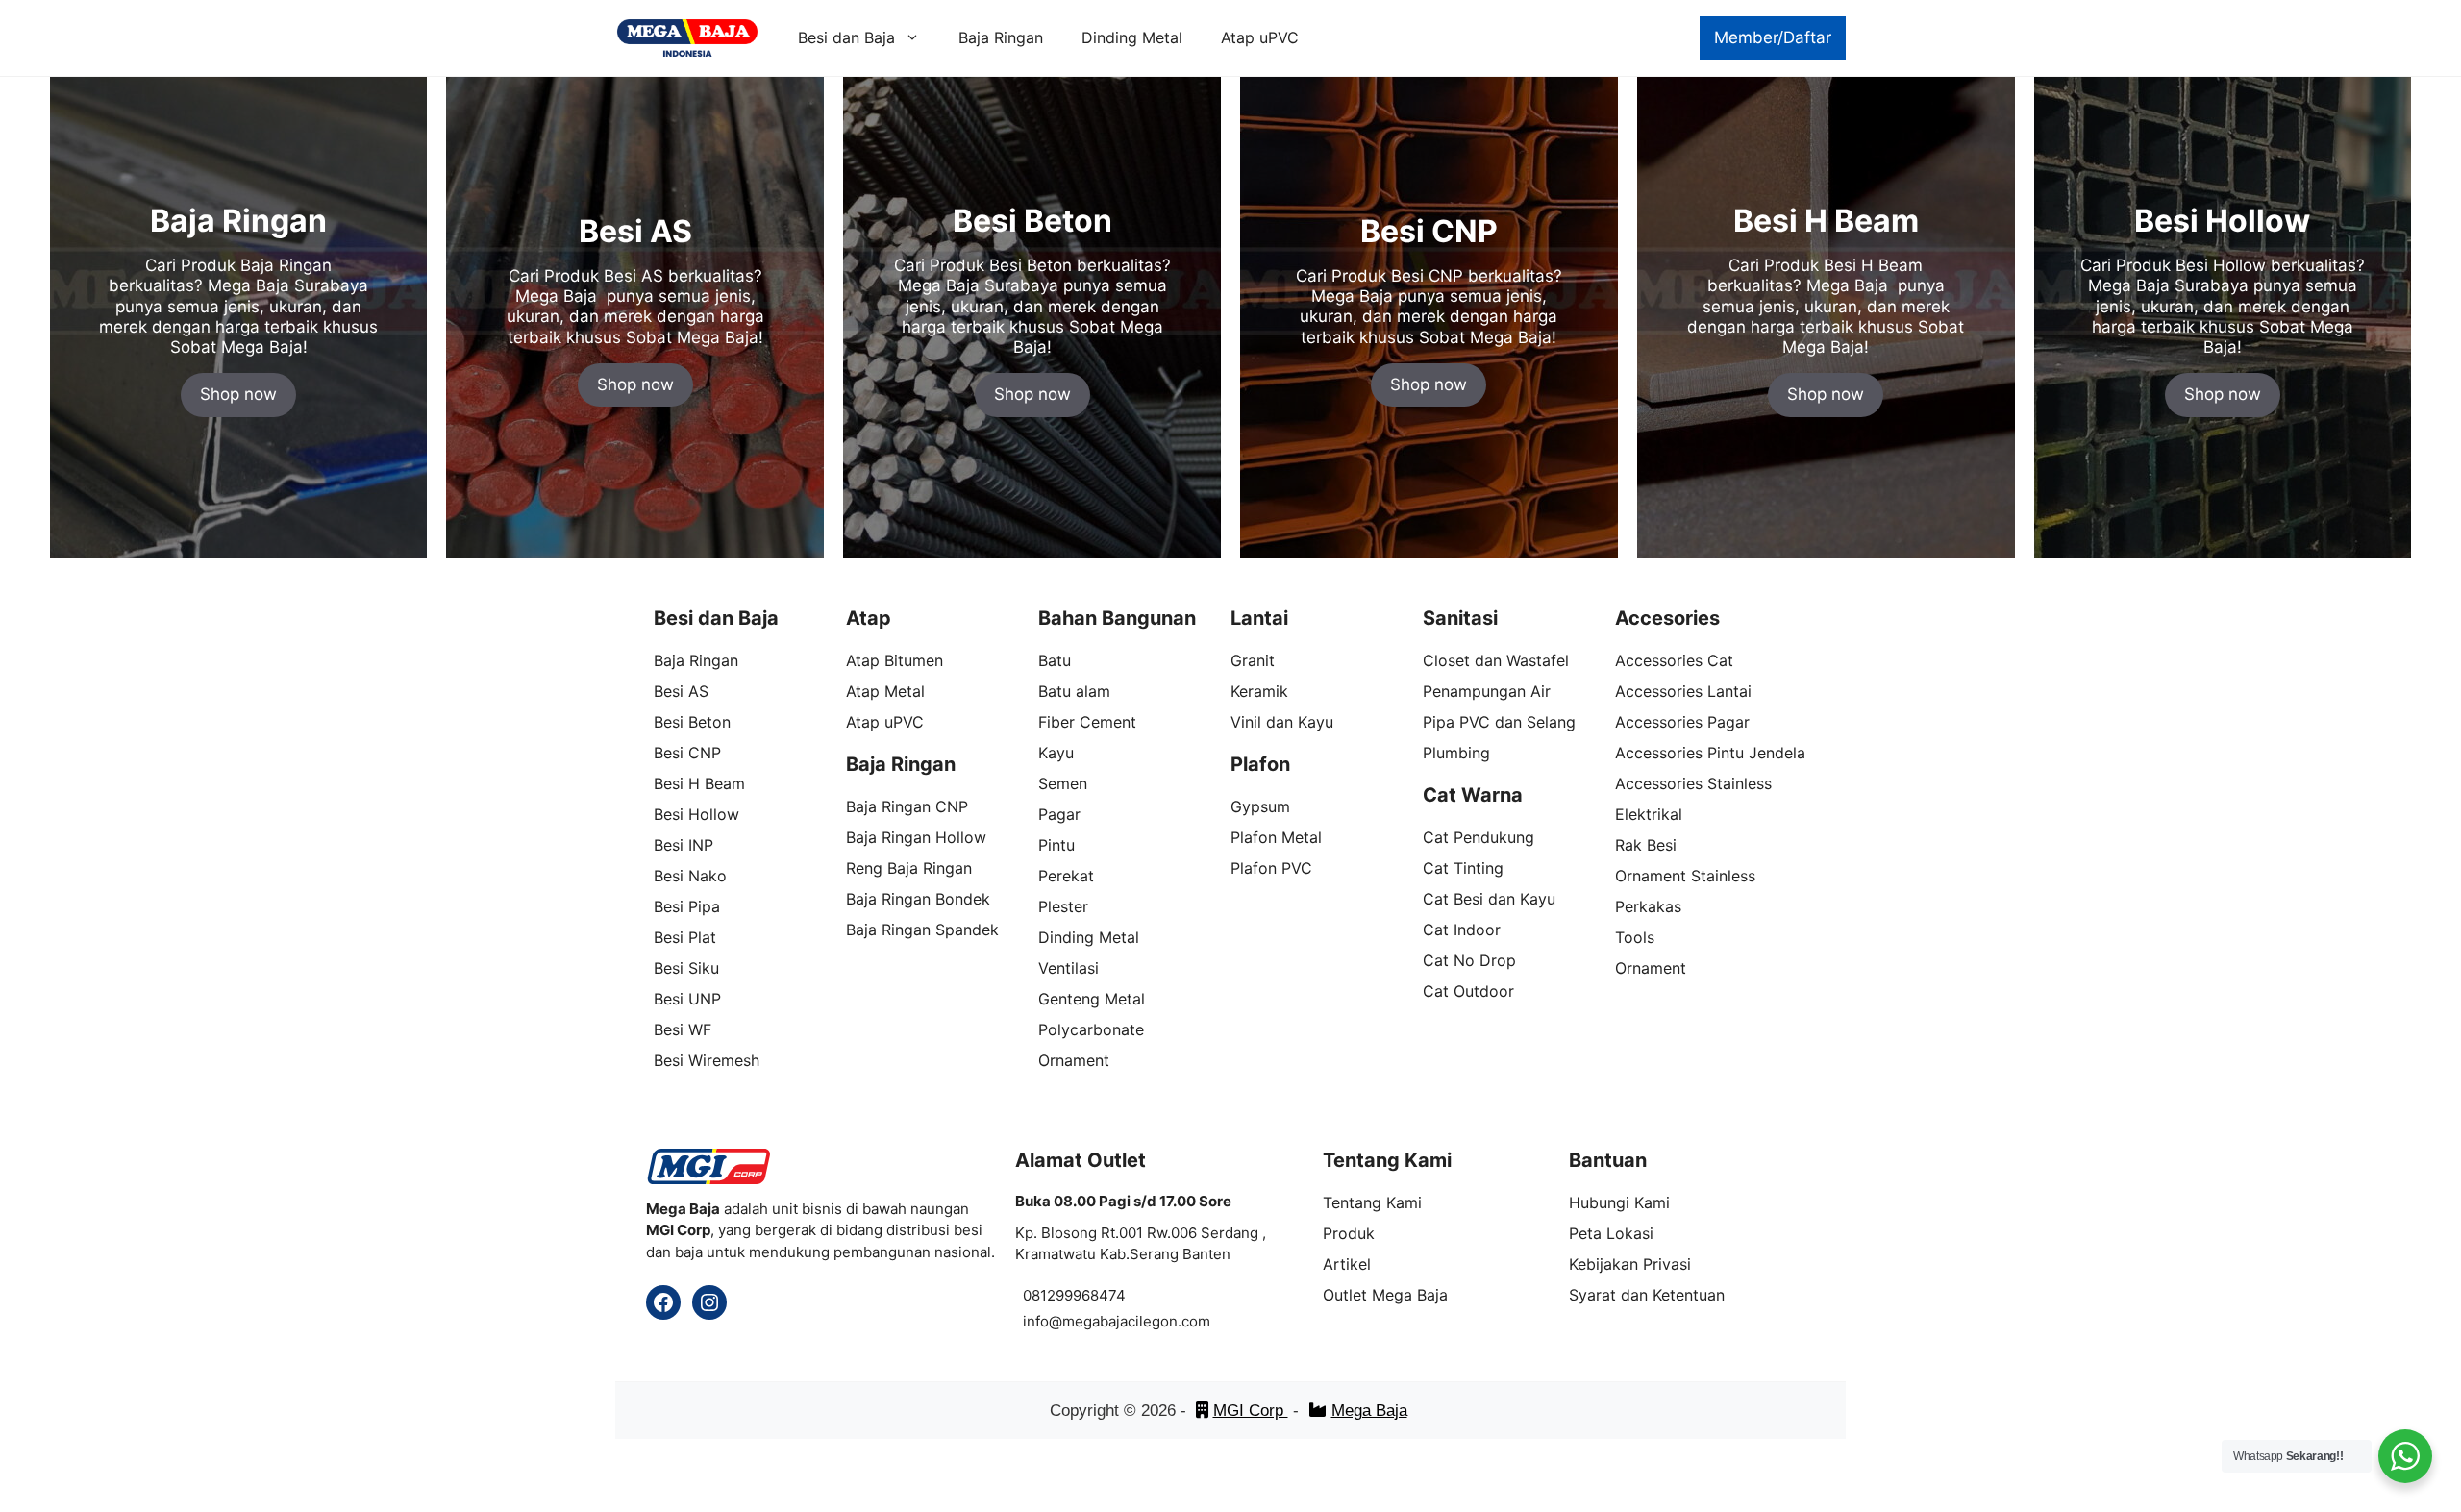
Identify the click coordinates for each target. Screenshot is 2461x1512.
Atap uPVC (1260, 37)
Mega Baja (1369, 1411)
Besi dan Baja (846, 37)
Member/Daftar (1773, 37)
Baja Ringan (1001, 37)
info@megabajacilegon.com (1117, 1321)
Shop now (238, 394)
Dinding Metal (1132, 37)
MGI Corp (1251, 1411)
